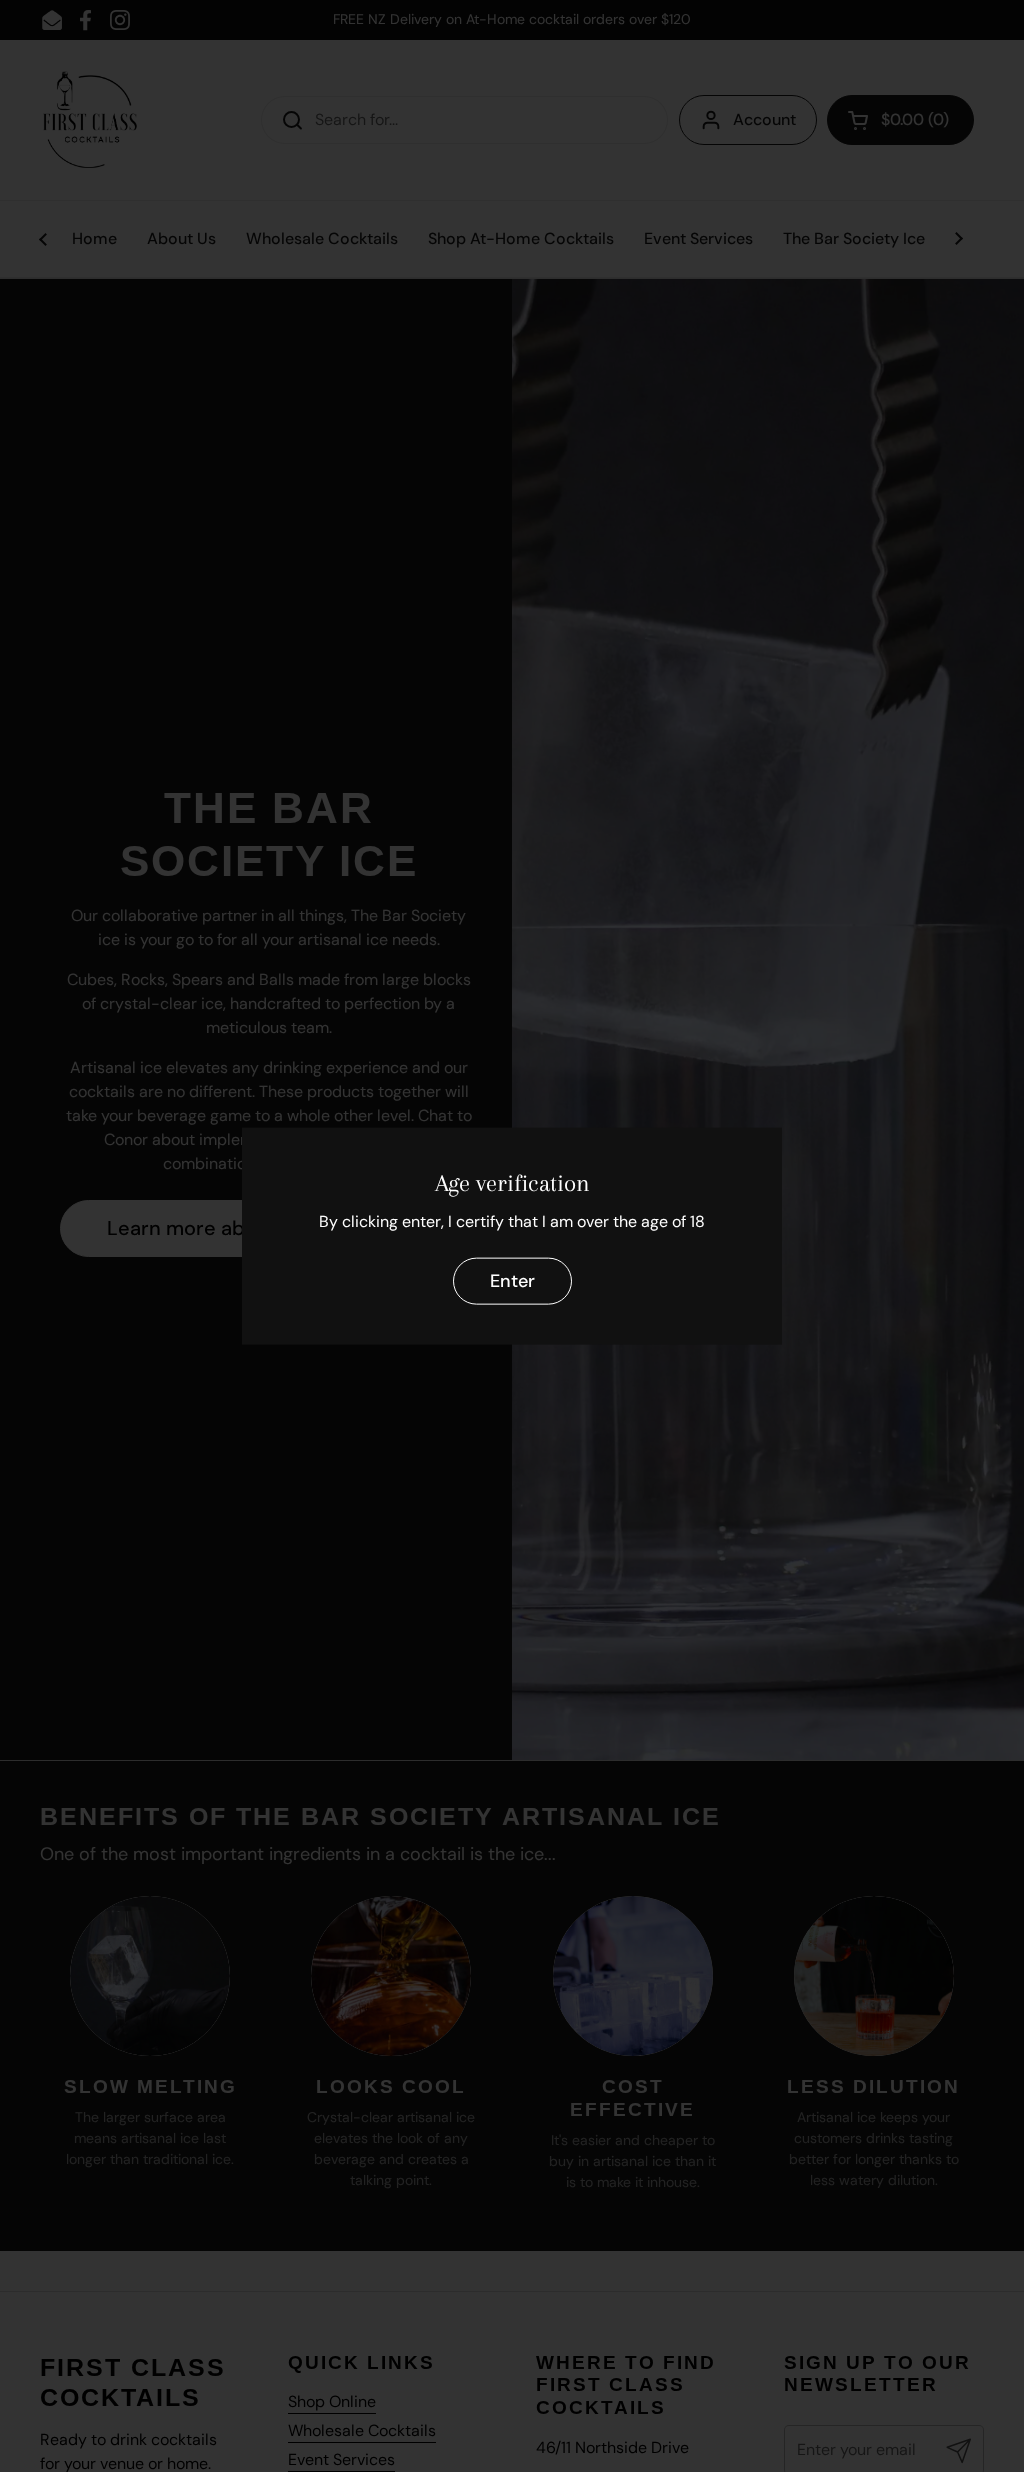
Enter (512, 1281)
